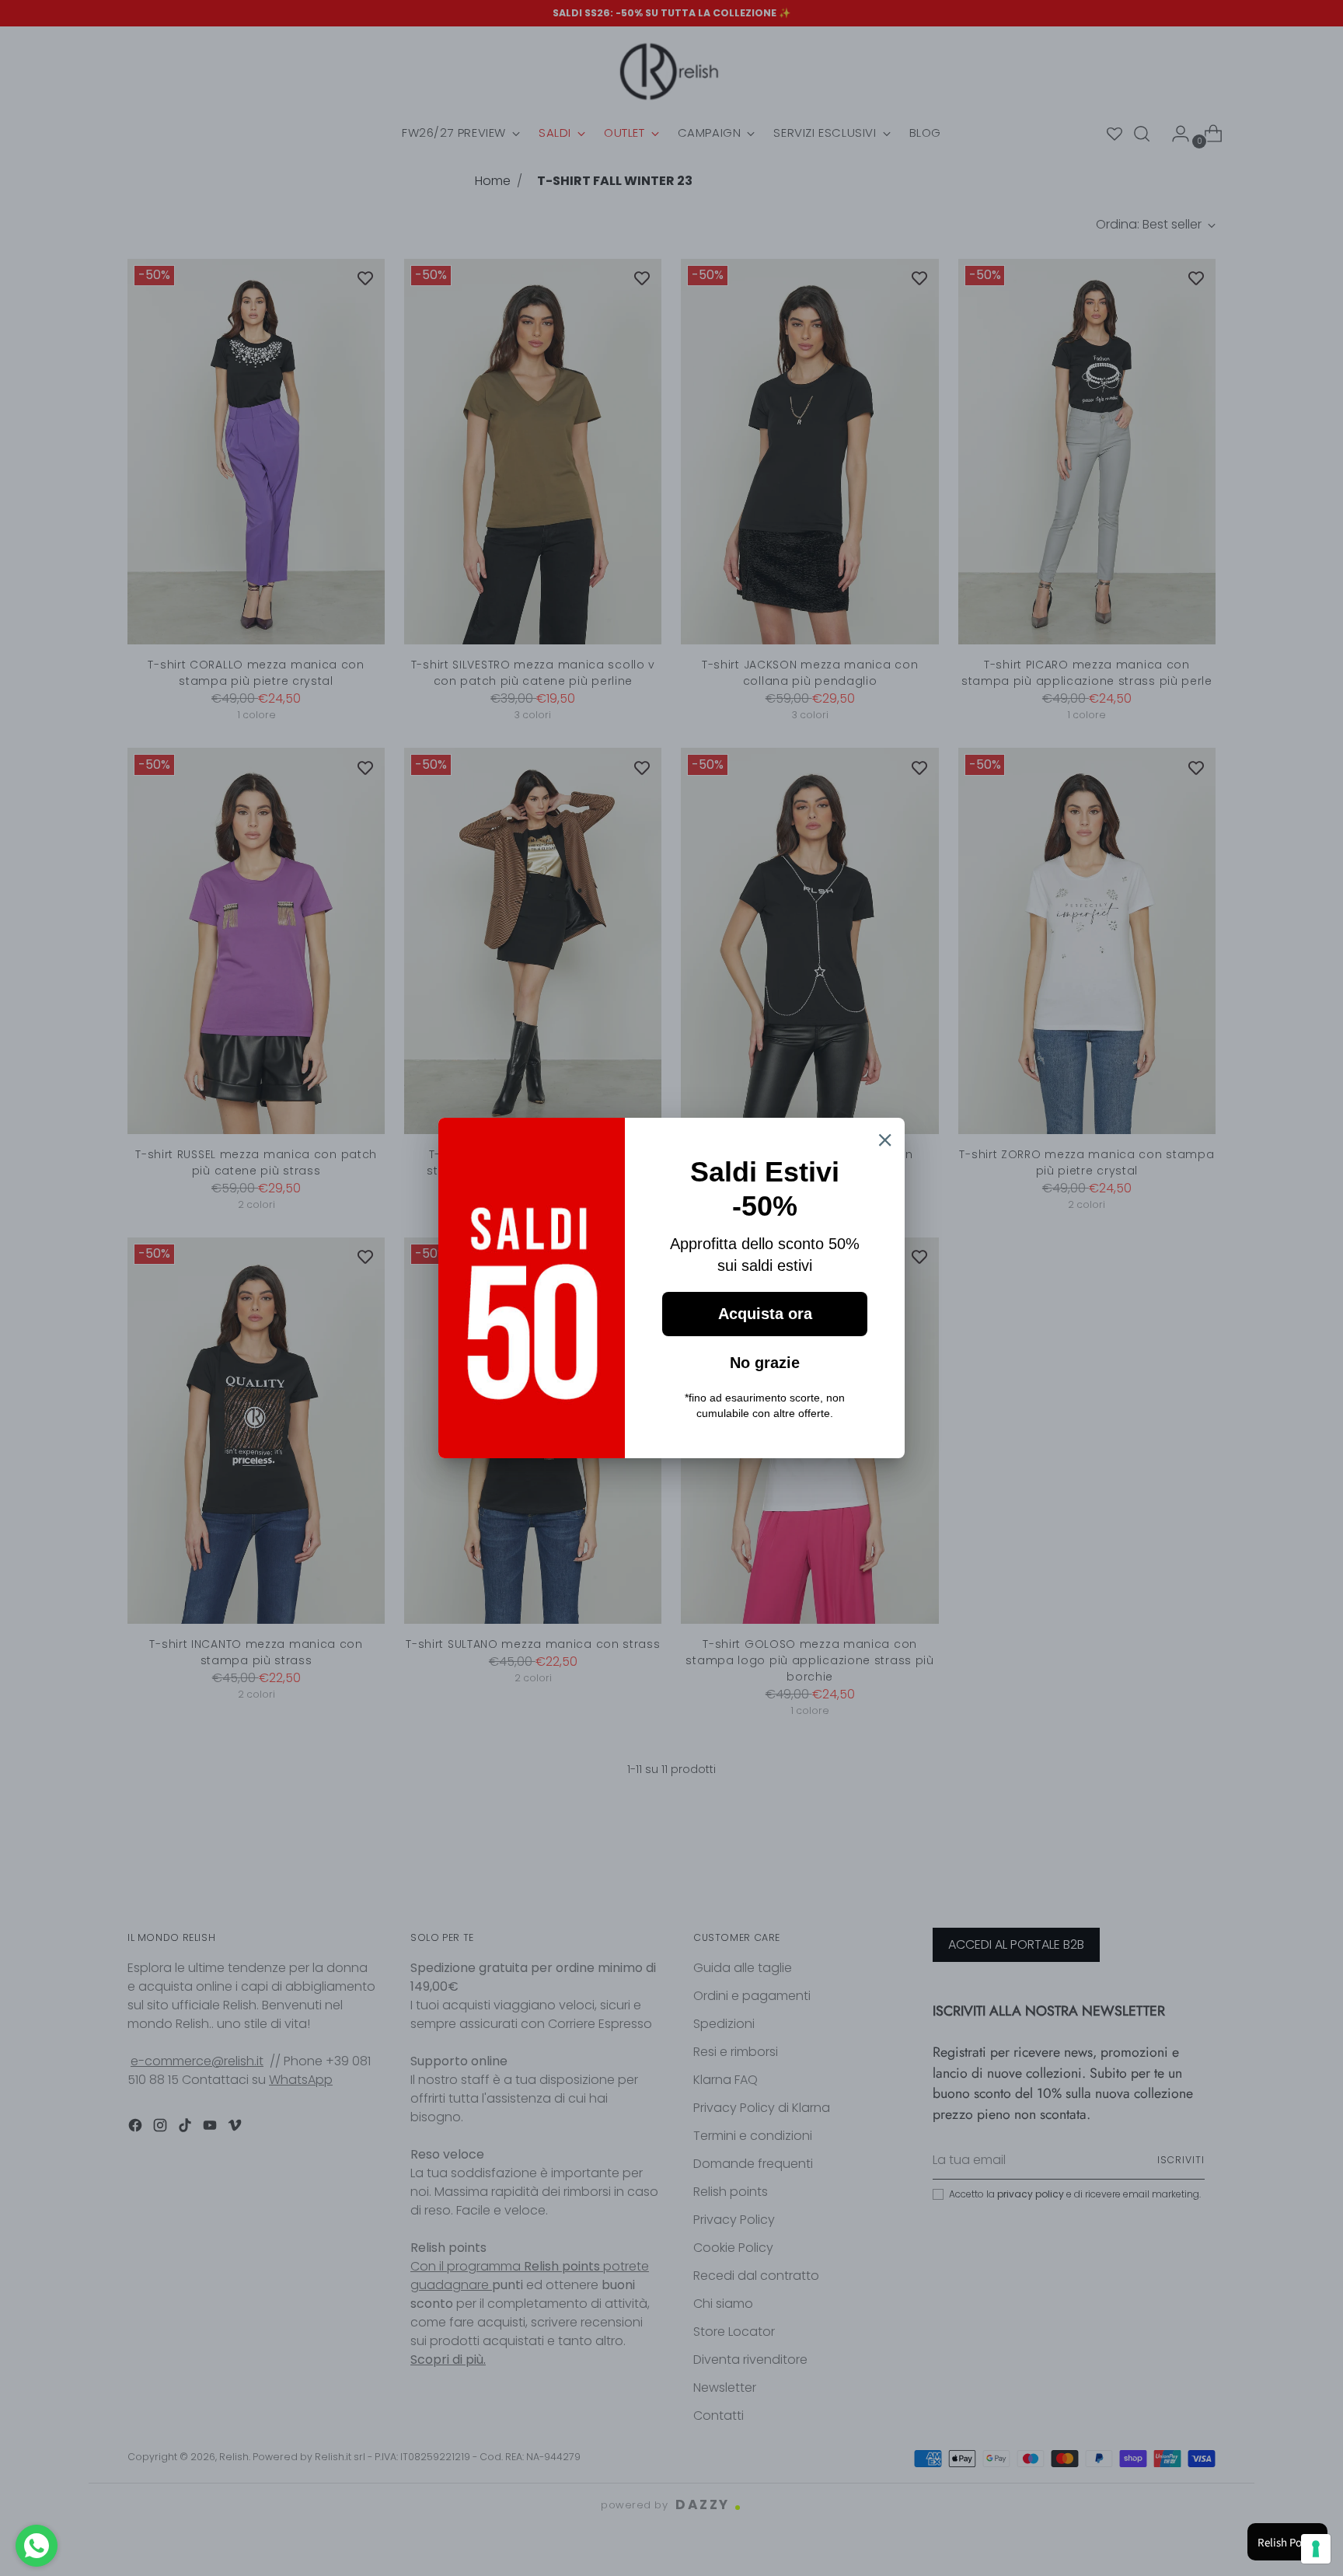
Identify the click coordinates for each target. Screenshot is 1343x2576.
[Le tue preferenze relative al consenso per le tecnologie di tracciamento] (1316, 2549)
